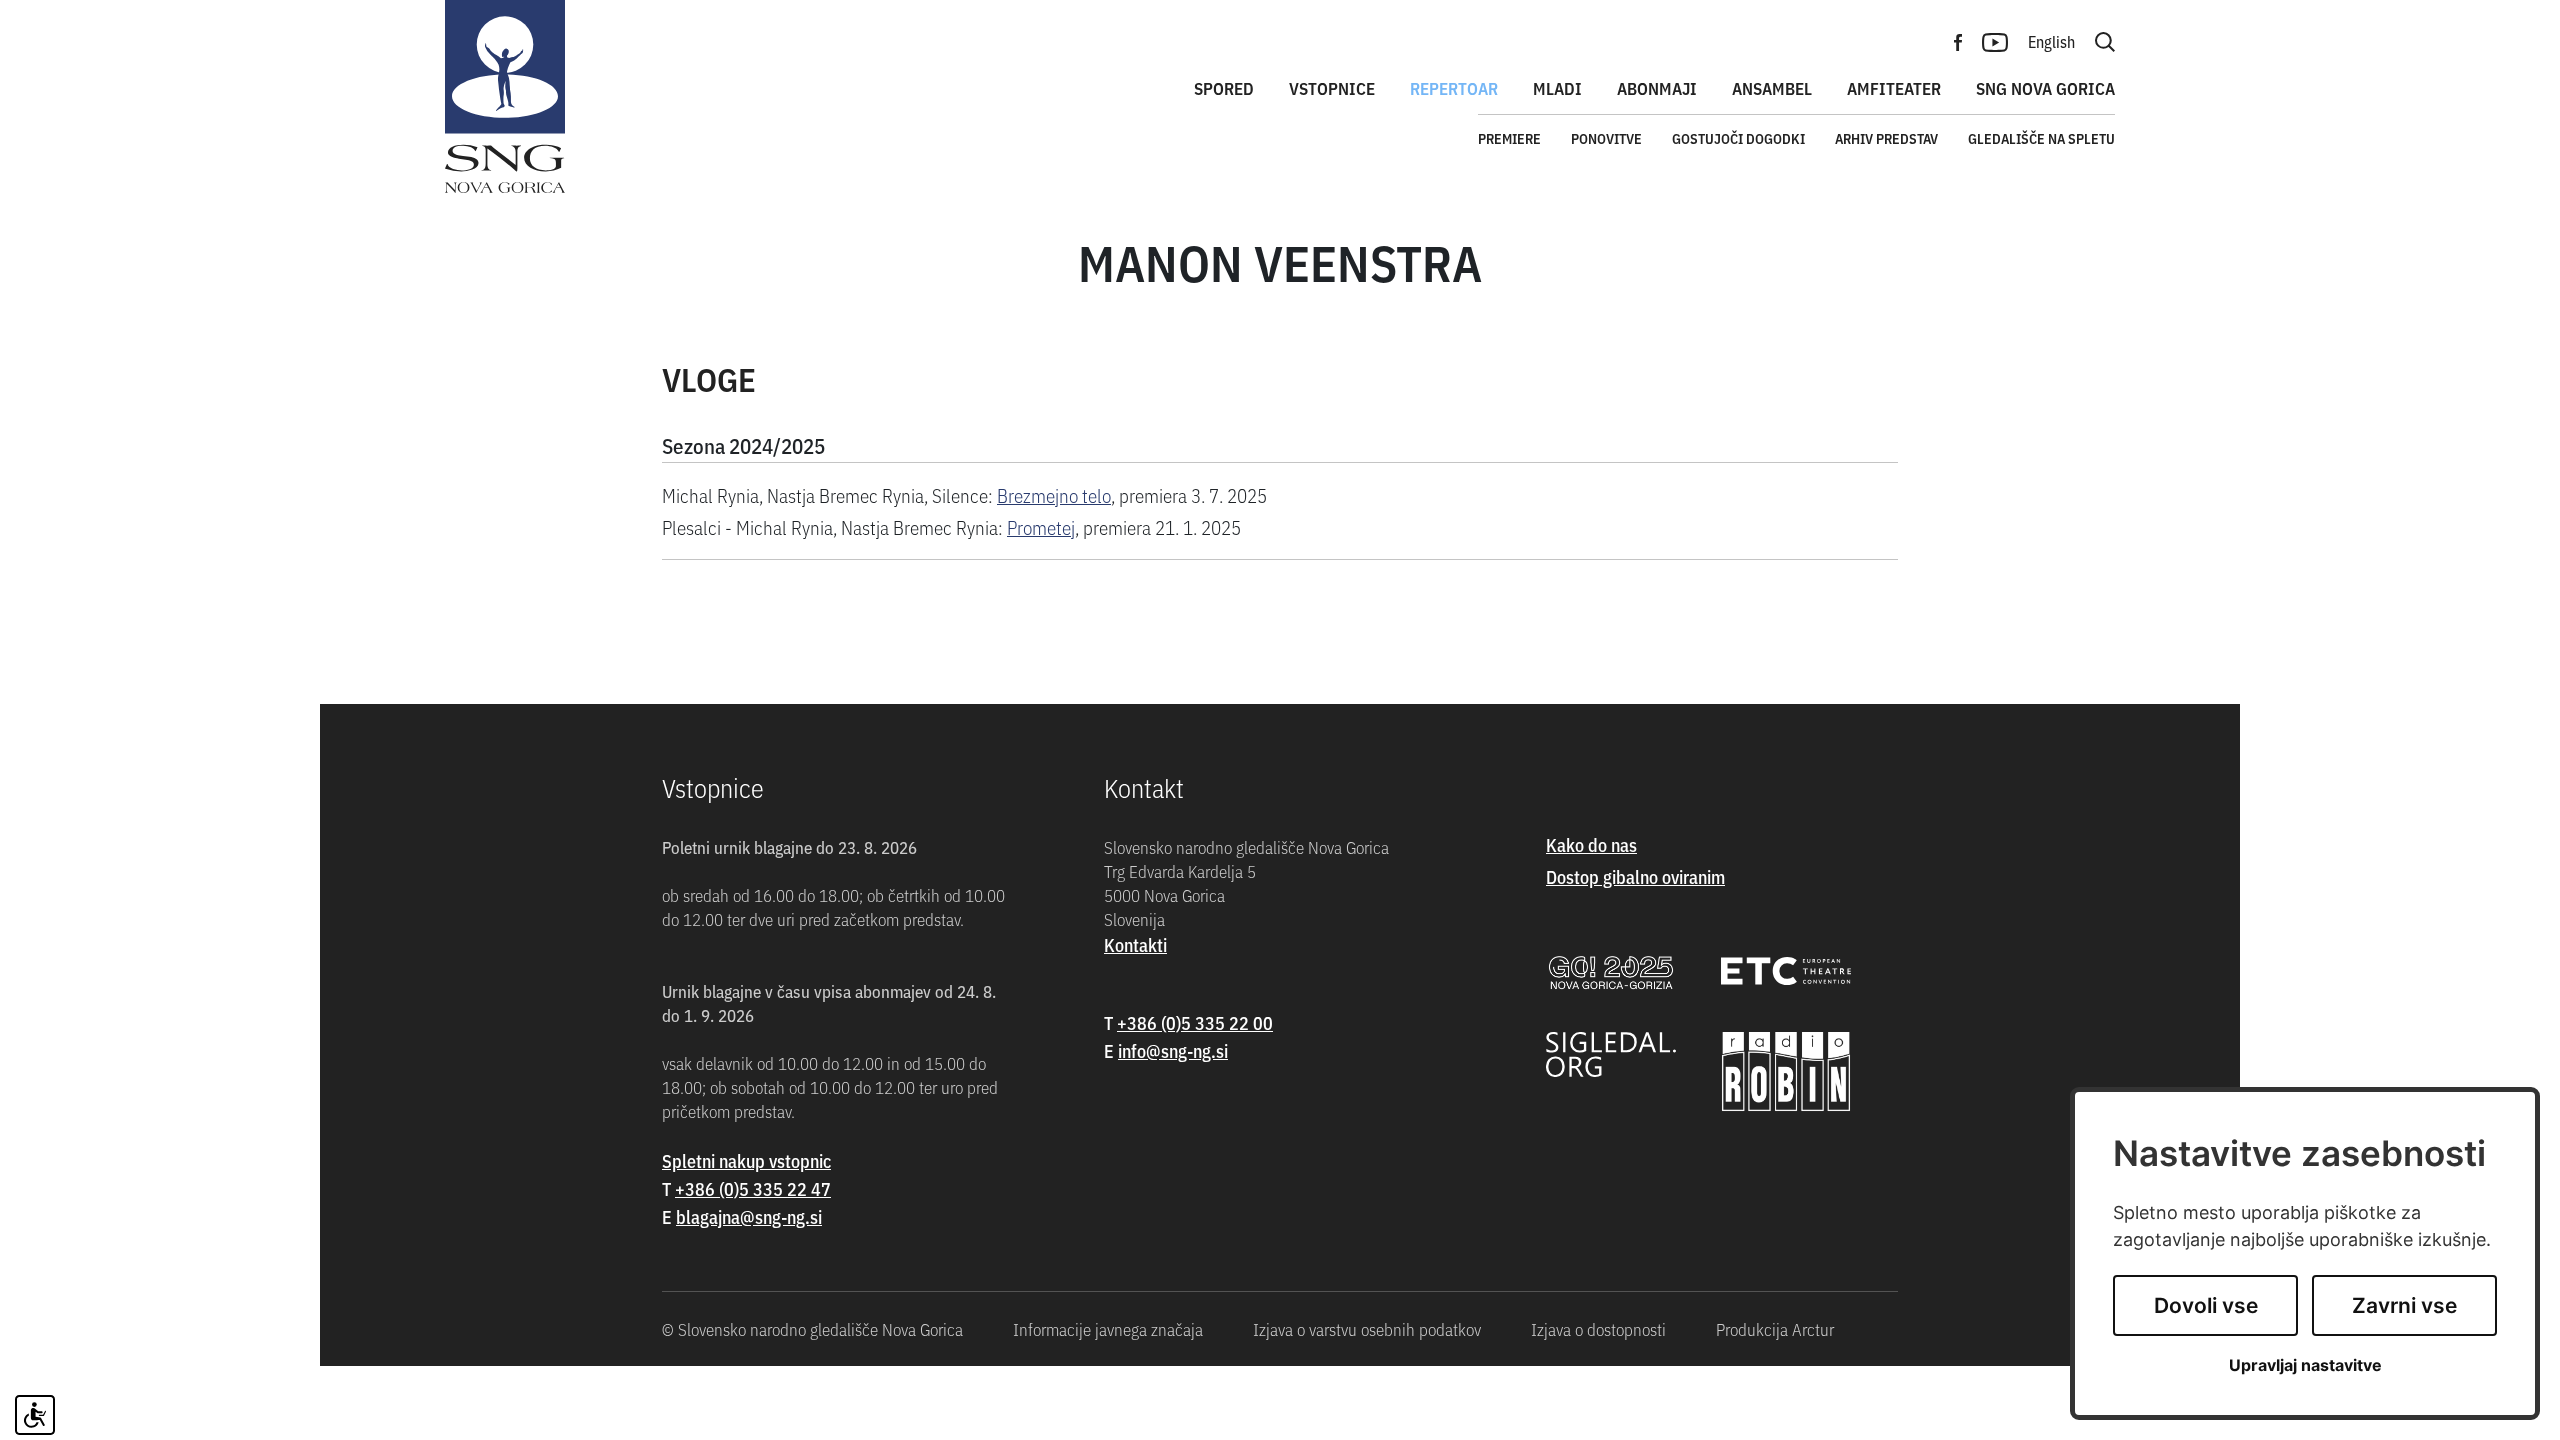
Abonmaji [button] (1657, 88)
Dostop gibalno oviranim (1635, 876)
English (2051, 41)
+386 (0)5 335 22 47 (753, 1188)
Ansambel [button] (1772, 88)
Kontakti (1135, 944)
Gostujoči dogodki (1738, 138)
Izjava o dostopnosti (1598, 1329)
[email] (749, 1216)
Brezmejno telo (1054, 494)
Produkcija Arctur (1775, 1329)
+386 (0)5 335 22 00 (1195, 1022)
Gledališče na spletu (2041, 138)
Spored (1224, 88)
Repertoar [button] (1454, 88)
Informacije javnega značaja (1108, 1329)
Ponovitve (1606, 138)
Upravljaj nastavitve (2305, 1365)
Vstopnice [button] (1332, 88)
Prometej (1041, 526)
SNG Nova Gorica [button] (2045, 88)
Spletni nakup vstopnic (746, 1160)
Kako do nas (1591, 844)
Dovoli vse (2206, 1305)
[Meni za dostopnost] (35, 1415)
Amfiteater (1894, 88)
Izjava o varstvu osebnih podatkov (1367, 1329)
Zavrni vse (2404, 1305)
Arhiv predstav (1886, 138)
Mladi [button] (1557, 88)
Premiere (1509, 138)
